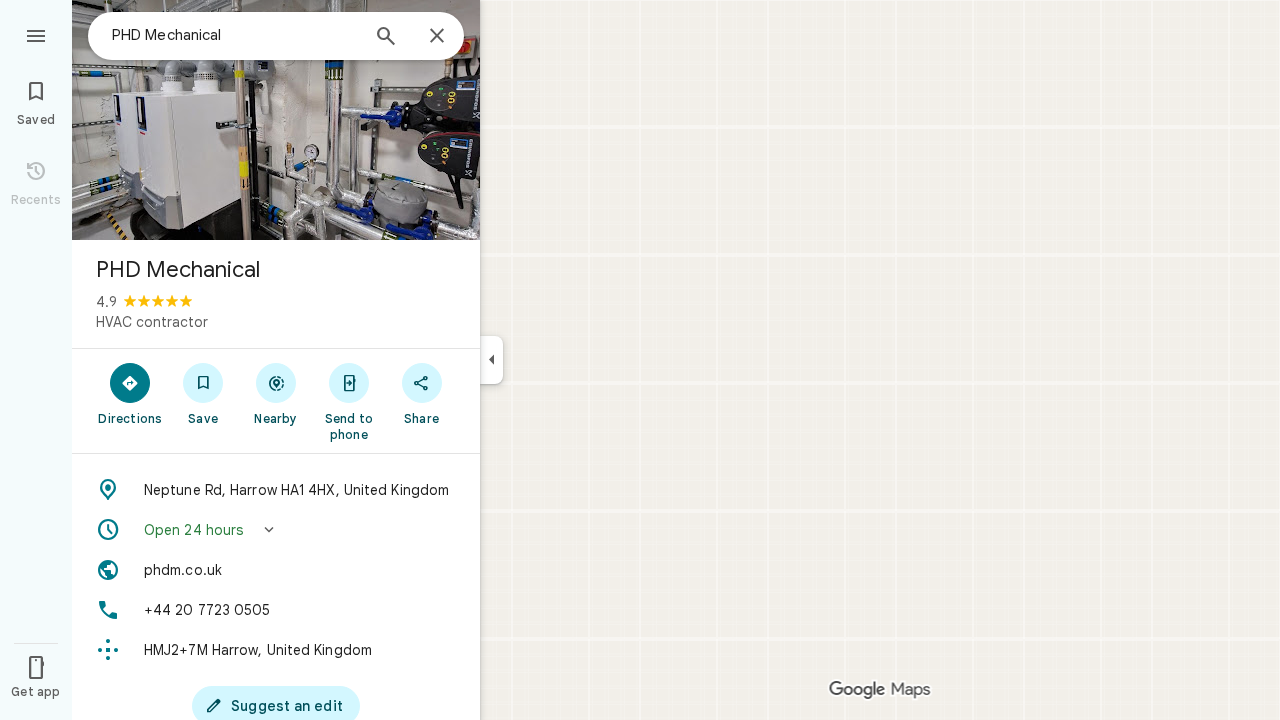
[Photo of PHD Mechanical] (276, 120)
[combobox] (235, 35)
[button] (276, 530)
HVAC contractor (152, 322)
